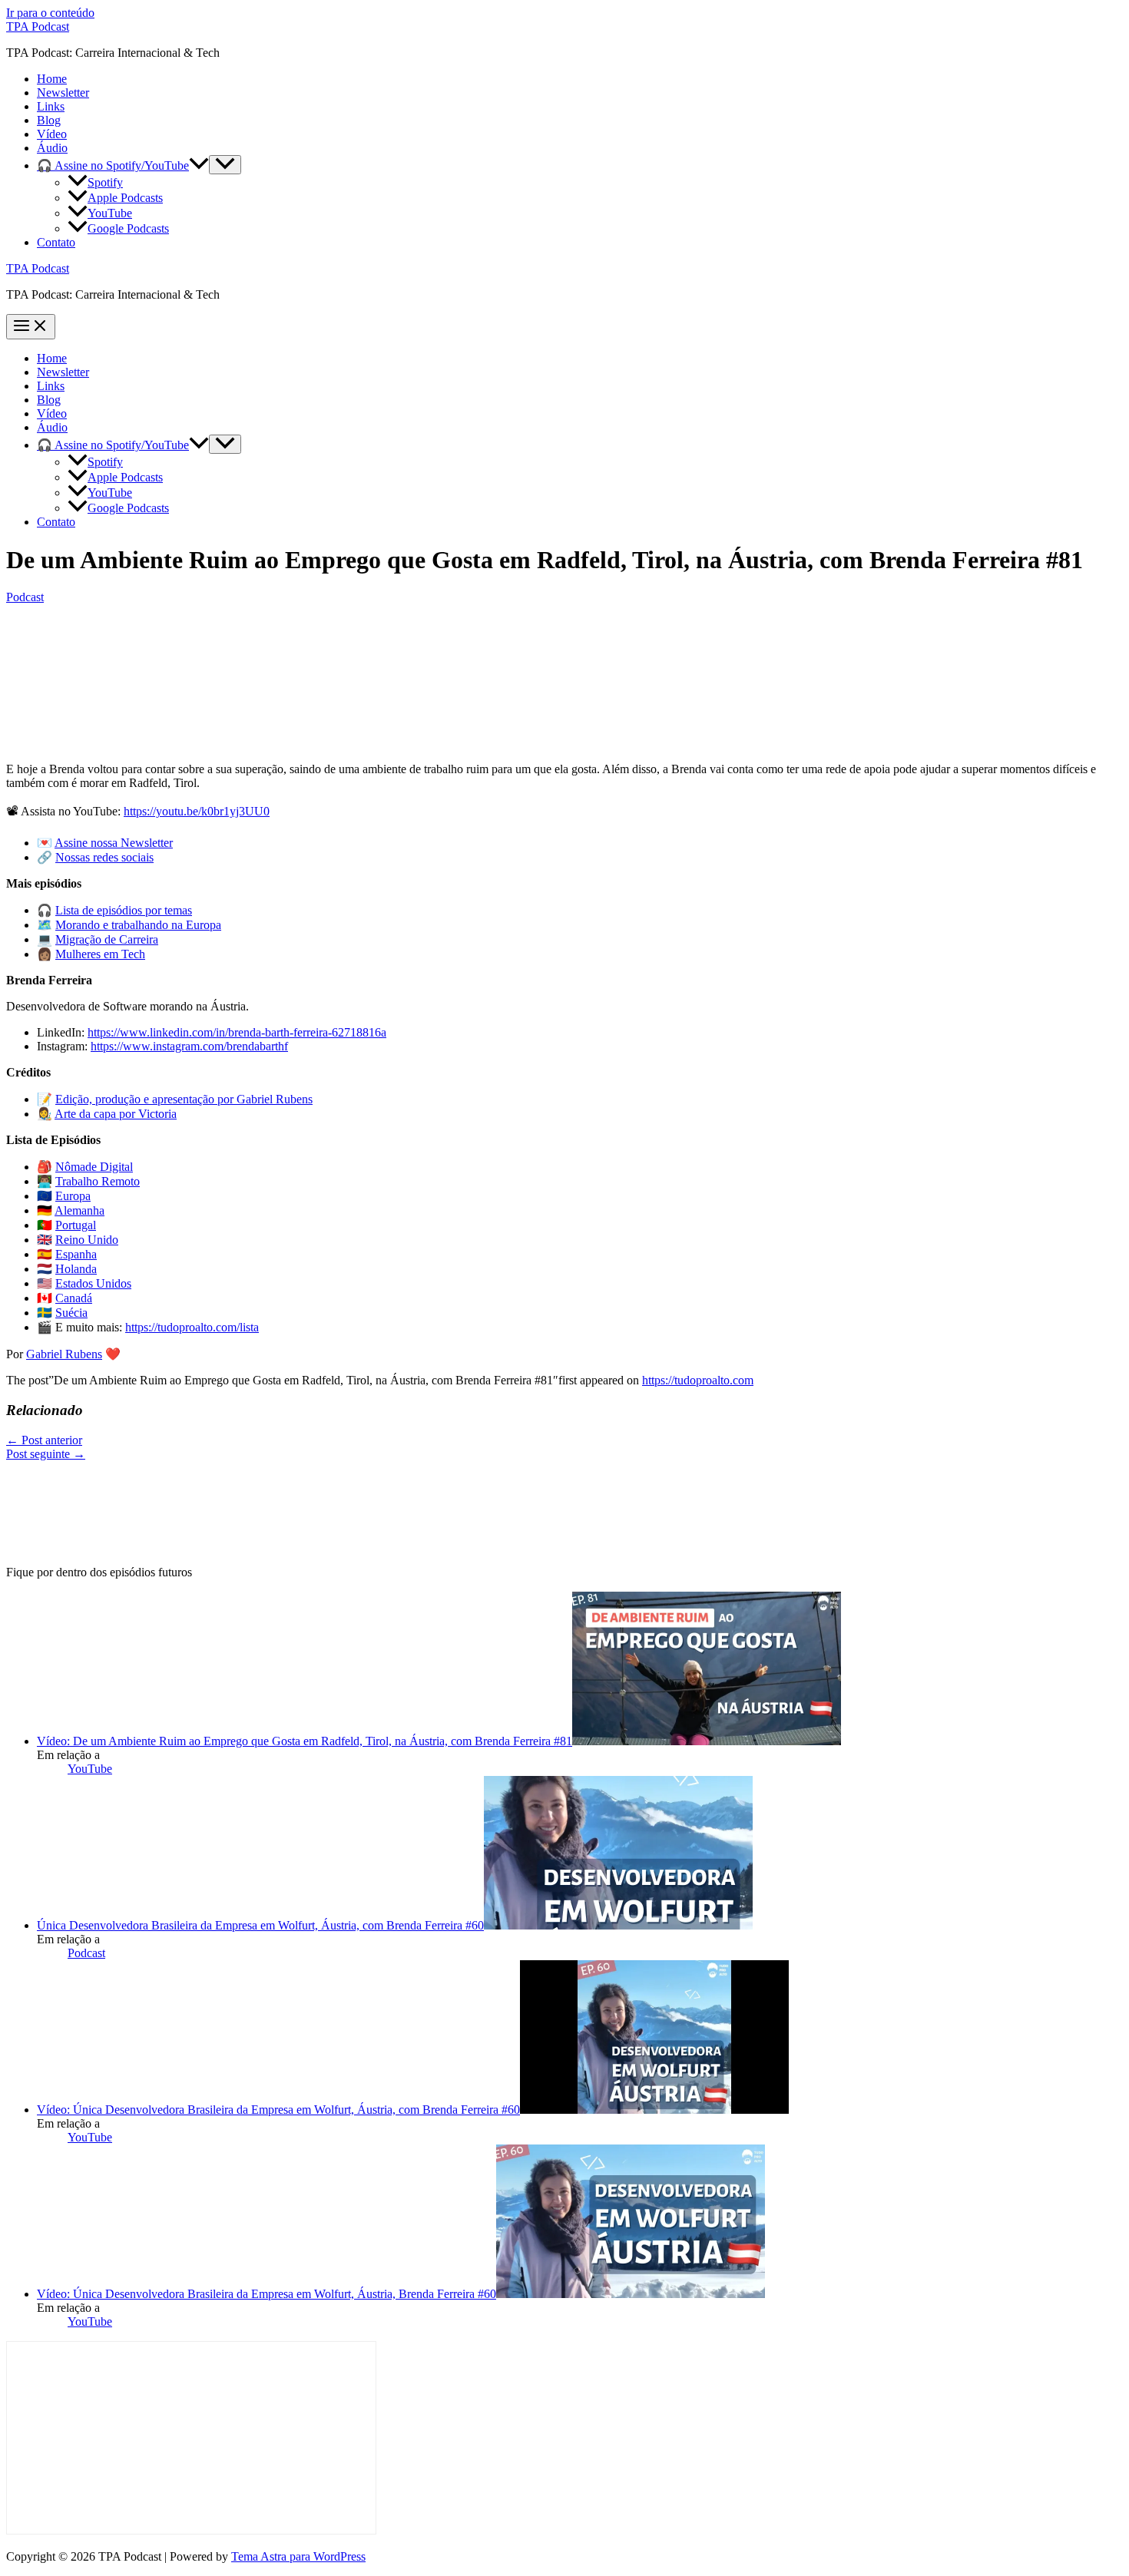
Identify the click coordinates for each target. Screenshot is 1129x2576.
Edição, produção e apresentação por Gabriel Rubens (184, 1099)
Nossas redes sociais (104, 857)
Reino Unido (87, 1240)
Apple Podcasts (125, 198)
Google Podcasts (128, 228)
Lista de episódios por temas (124, 910)
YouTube (110, 213)
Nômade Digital (94, 1167)
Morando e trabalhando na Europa (138, 925)
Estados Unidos (93, 1283)
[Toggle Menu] (225, 165)
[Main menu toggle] (31, 327)
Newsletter (63, 93)
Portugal (76, 1225)
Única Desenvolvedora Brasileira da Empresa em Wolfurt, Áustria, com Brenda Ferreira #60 (260, 1925)
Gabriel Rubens (64, 1354)
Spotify (105, 182)
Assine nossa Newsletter (114, 843)
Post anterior (44, 1440)
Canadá (74, 1298)
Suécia (71, 1313)
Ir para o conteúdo (50, 13)
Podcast (25, 597)
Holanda (76, 1269)
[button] (199, 165)
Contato (56, 242)
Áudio (52, 148)
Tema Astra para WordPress (298, 2556)
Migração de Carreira (107, 939)
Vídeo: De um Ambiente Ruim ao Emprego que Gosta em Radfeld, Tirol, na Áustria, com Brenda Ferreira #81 (305, 1741)
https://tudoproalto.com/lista (192, 1327)
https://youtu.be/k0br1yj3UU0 (197, 811)
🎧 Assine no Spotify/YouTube (113, 165)
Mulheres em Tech (100, 954)
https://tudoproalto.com (698, 1380)
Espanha (76, 1254)
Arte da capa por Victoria (116, 1114)
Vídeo (52, 134)
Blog (49, 120)
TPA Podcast (38, 26)
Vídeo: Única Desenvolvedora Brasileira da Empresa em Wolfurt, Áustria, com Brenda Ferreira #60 (278, 2110)
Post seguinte (46, 1454)
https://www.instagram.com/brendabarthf (189, 1046)
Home (52, 79)
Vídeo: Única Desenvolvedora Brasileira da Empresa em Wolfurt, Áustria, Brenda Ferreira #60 (267, 2294)
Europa (73, 1196)
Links (51, 106)
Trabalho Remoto (98, 1181)
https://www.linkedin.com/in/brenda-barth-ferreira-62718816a (237, 1032)
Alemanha (79, 1210)
